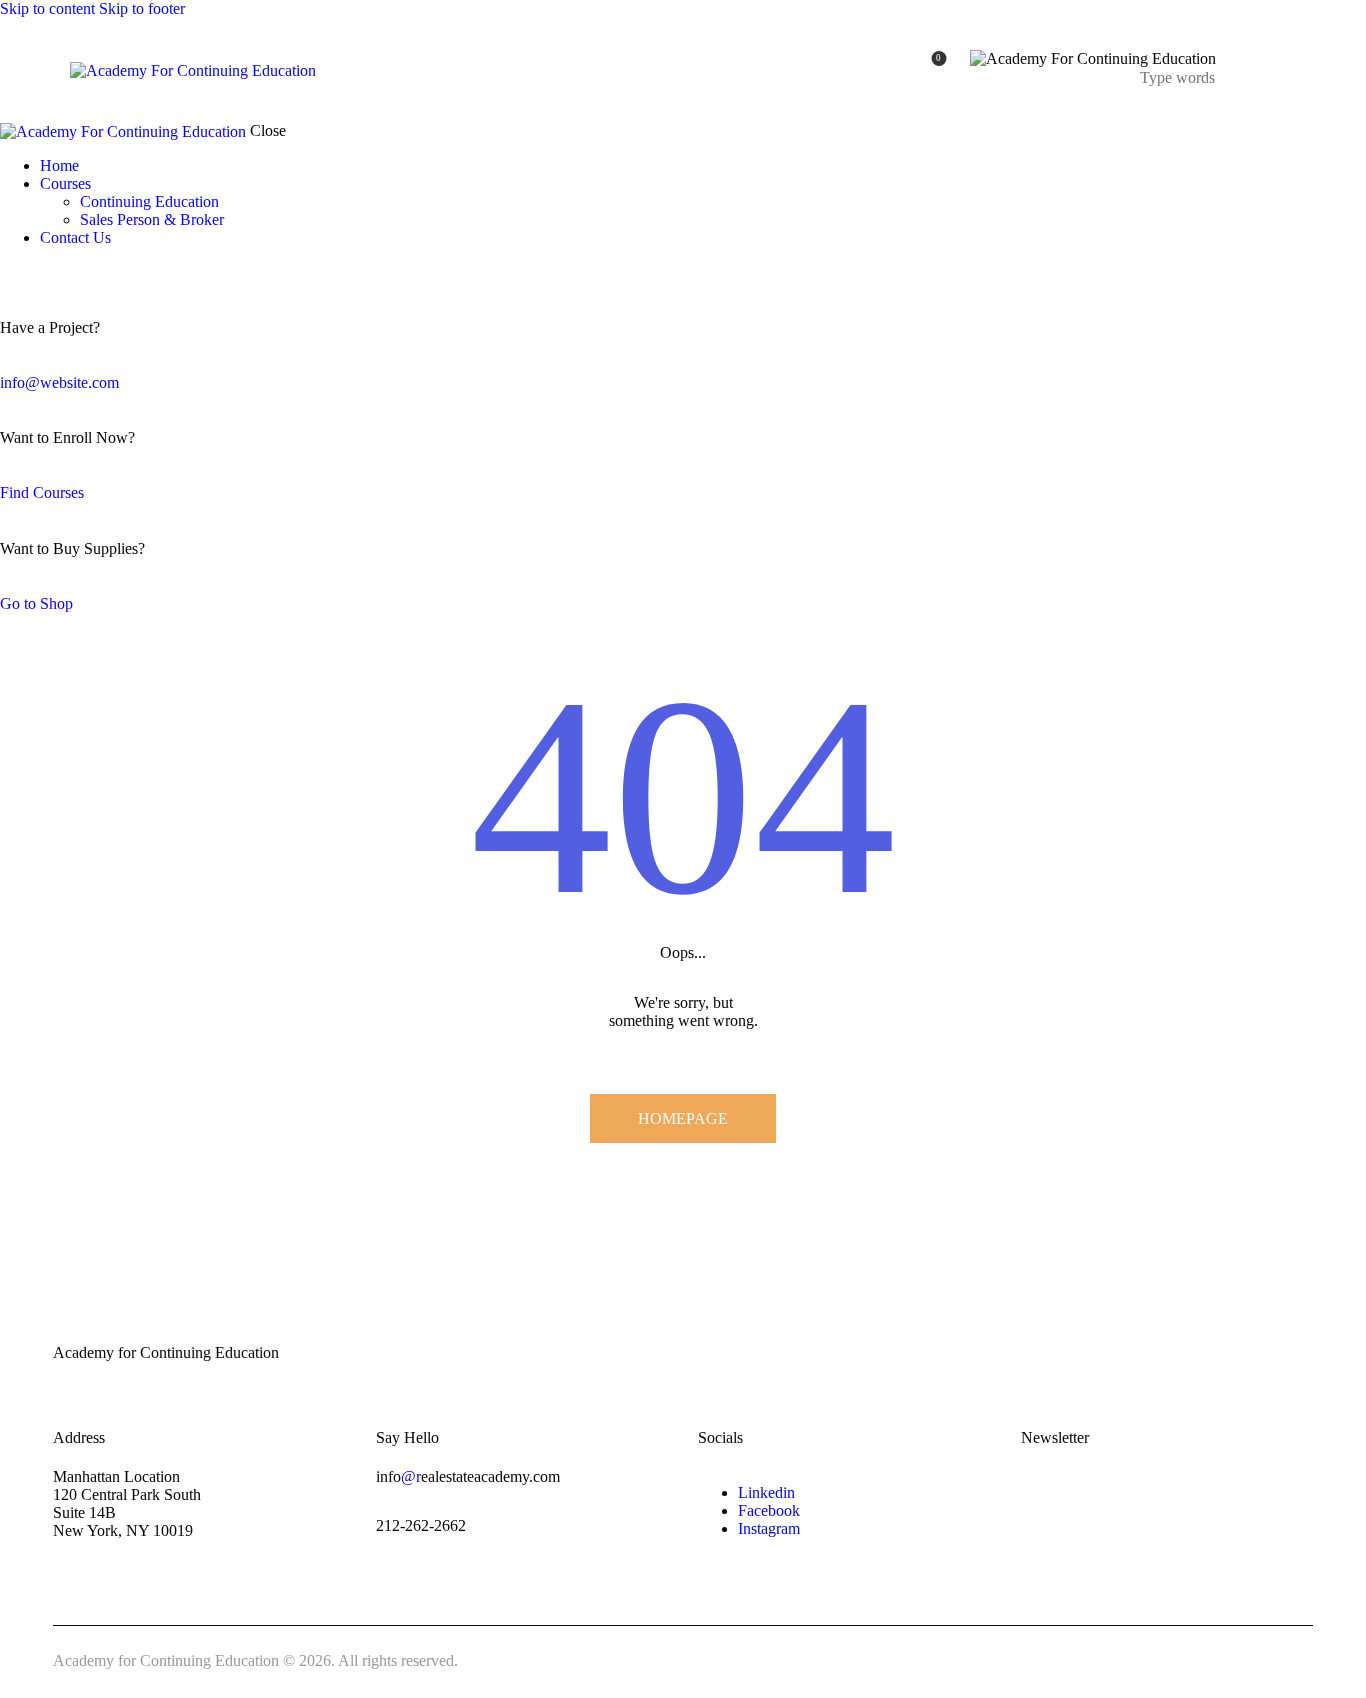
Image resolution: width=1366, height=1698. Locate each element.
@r (411, 1476)
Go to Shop (36, 603)
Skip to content (47, 8)
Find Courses (42, 492)
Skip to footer (142, 8)
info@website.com (59, 382)
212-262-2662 (421, 1525)
